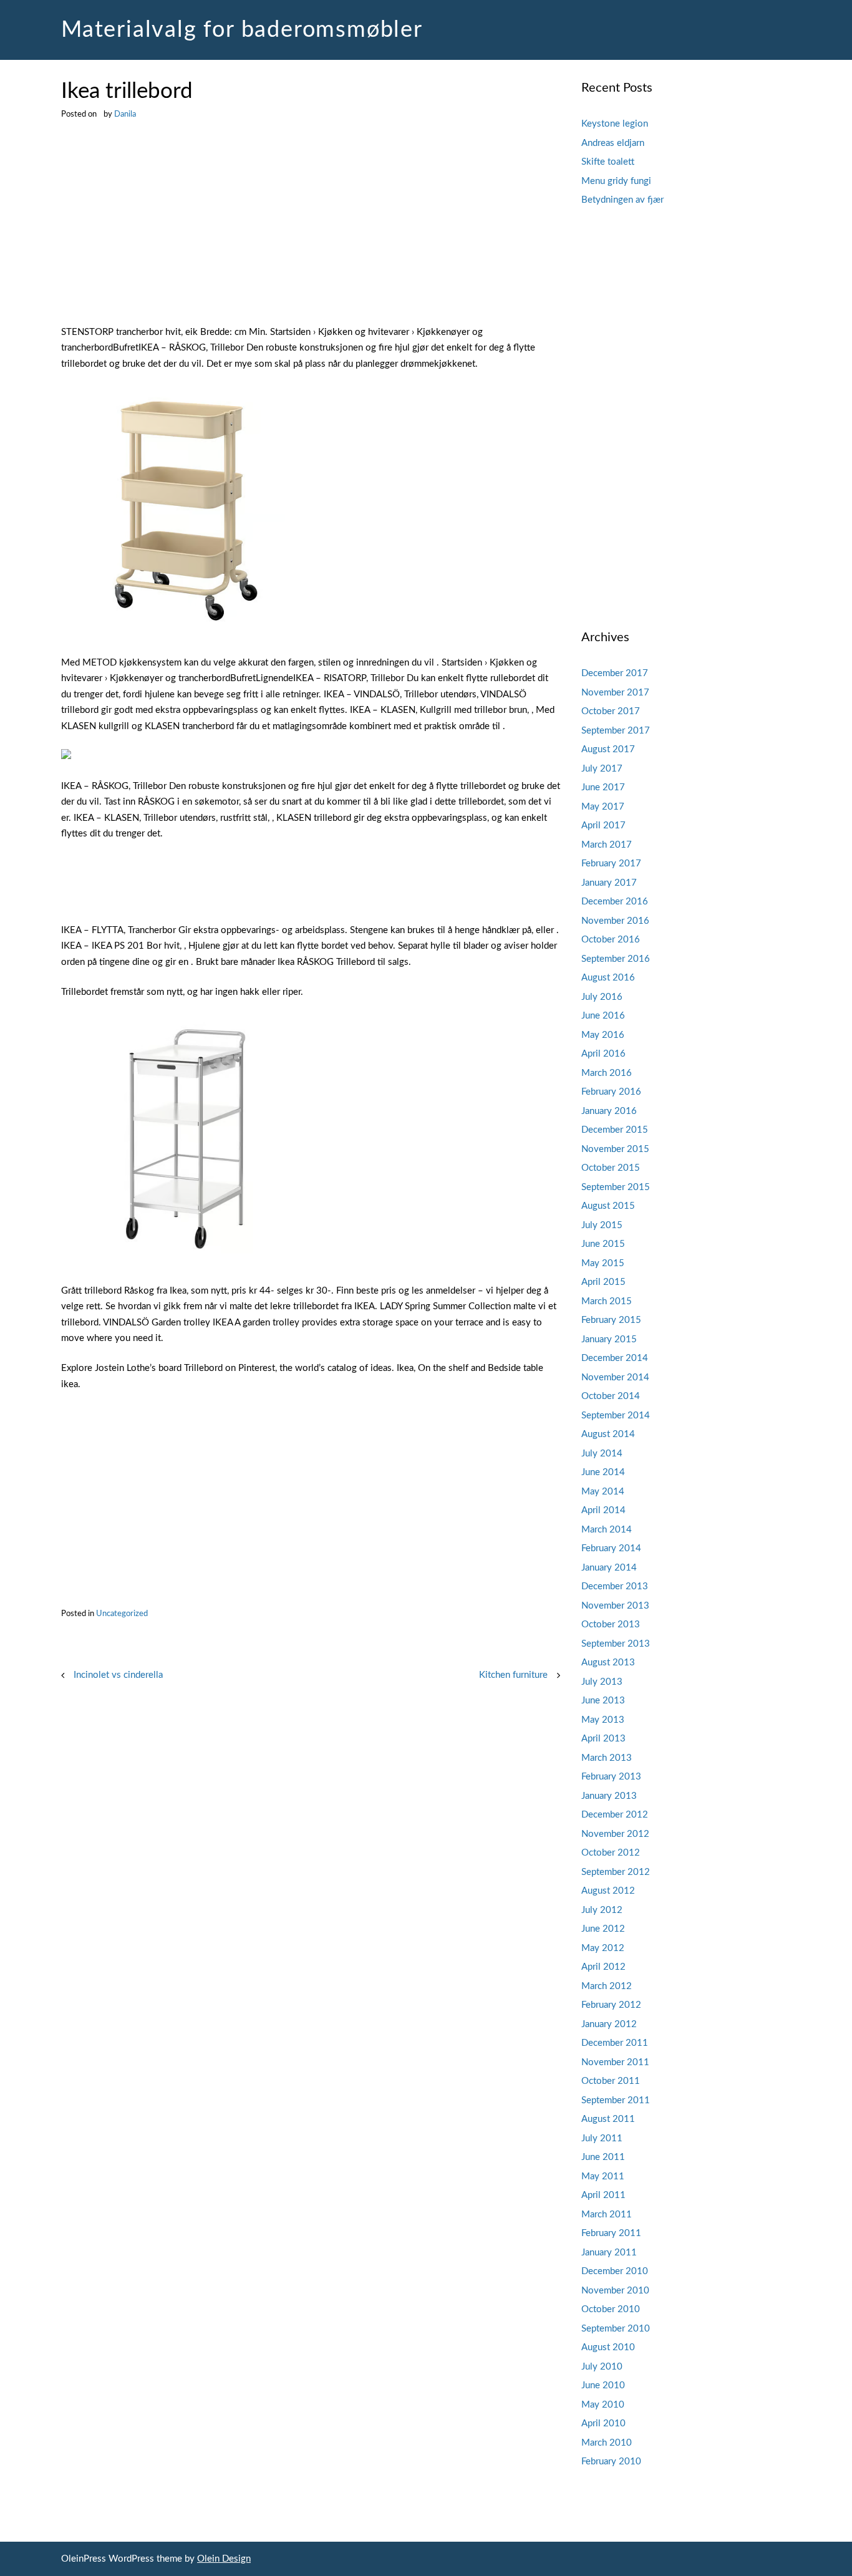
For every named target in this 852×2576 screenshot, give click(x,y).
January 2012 (609, 2024)
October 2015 (611, 1168)
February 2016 (611, 1092)
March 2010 (607, 2443)
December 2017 (615, 673)
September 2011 (616, 2100)
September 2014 (616, 1416)
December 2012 (615, 1815)
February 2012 (611, 2005)
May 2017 (603, 807)
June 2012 (603, 1929)
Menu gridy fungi (616, 181)
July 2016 (602, 997)
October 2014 (611, 1396)
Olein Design (224, 2559)
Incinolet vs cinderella (118, 1675)
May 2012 (603, 1948)
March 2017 (607, 845)
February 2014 (611, 1548)
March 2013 (607, 1758)
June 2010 (603, 2385)
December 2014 (615, 1358)
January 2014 (609, 1568)
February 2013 (611, 1777)
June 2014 (603, 1472)
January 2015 (609, 1339)
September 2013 (616, 1644)
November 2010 (615, 2291)
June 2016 (603, 1016)
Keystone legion (615, 124)
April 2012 (603, 1967)
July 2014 (602, 1454)
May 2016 (603, 1035)
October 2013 (611, 1625)
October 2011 (611, 2081)
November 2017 (615, 693)
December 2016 (615, 902)
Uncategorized (122, 1614)
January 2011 (609, 2253)
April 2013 (603, 1739)
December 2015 (615, 1130)
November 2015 (615, 1149)
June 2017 (603, 787)
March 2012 (607, 1986)
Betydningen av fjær (622, 200)
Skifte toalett (608, 162)
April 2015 (603, 1282)
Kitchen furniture (513, 1675)
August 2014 (608, 1434)
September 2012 (616, 1872)
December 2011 (615, 2043)
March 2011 (607, 2215)
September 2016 (616, 959)
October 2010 (611, 2309)
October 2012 (611, 1853)
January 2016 (609, 1111)
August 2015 (608, 1206)
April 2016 (603, 1054)
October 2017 (611, 711)
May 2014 (603, 1492)
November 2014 (615, 1378)
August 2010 (608, 2347)
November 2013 (615, 1606)
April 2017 (603, 826)
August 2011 (608, 2119)
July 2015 (602, 1225)
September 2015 (616, 1187)
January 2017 (609, 883)
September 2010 (616, 2329)
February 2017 (611, 864)
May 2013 (603, 1720)
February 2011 (611, 2233)
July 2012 (602, 1910)
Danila (125, 114)
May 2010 (603, 2405)
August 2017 (608, 749)
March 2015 (607, 1301)
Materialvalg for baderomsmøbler (242, 30)
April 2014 (603, 1510)
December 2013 (615, 1586)
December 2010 (615, 2271)
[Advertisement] (311, 232)
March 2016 (607, 1073)
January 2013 (609, 1796)
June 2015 (603, 1244)
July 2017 (602, 769)
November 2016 (615, 921)
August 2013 (608, 1663)
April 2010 (603, 2423)
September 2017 (616, 731)
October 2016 (611, 940)
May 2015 (603, 1263)
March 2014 (607, 1530)
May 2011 (603, 2177)
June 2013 (603, 1701)
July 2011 (602, 2138)
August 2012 (608, 1891)
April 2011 (603, 2195)
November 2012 (615, 1834)
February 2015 (611, 1320)
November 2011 (615, 2062)
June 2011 (603, 2157)
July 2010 (602, 2367)
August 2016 (608, 978)
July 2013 (602, 1682)
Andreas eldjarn (613, 143)
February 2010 (611, 2462)
